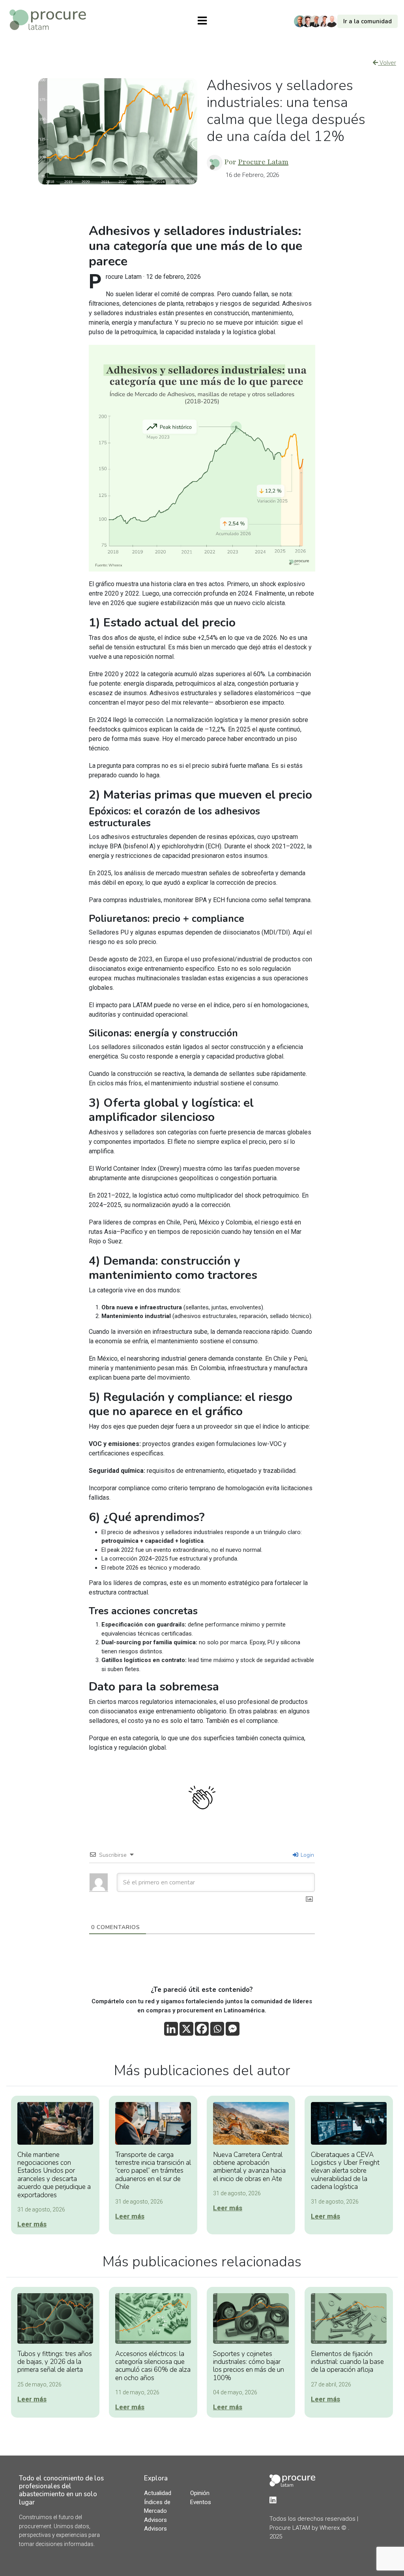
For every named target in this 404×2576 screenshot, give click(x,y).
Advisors (155, 2520)
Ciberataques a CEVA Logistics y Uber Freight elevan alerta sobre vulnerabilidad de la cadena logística (345, 2171)
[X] (186, 2029)
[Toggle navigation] (202, 21)
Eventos (201, 2502)
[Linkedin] (171, 2029)
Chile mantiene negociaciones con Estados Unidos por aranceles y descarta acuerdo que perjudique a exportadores (54, 2175)
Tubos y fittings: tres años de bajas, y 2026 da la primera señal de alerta (55, 2362)
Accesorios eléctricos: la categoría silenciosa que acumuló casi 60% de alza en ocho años (153, 2366)
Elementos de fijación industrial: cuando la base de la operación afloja (347, 2362)
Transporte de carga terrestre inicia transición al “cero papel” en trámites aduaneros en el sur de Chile (153, 2171)
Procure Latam (263, 162)
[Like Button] (202, 1798)
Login (307, 1855)
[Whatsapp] (217, 2029)
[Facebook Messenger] (233, 2029)
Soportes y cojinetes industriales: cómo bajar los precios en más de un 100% (249, 2366)
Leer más (32, 2224)
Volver (387, 63)
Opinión (200, 2493)
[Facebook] (202, 2029)
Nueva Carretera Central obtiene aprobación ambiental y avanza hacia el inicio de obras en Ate (249, 2167)
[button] (348, 22)
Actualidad (158, 2493)
